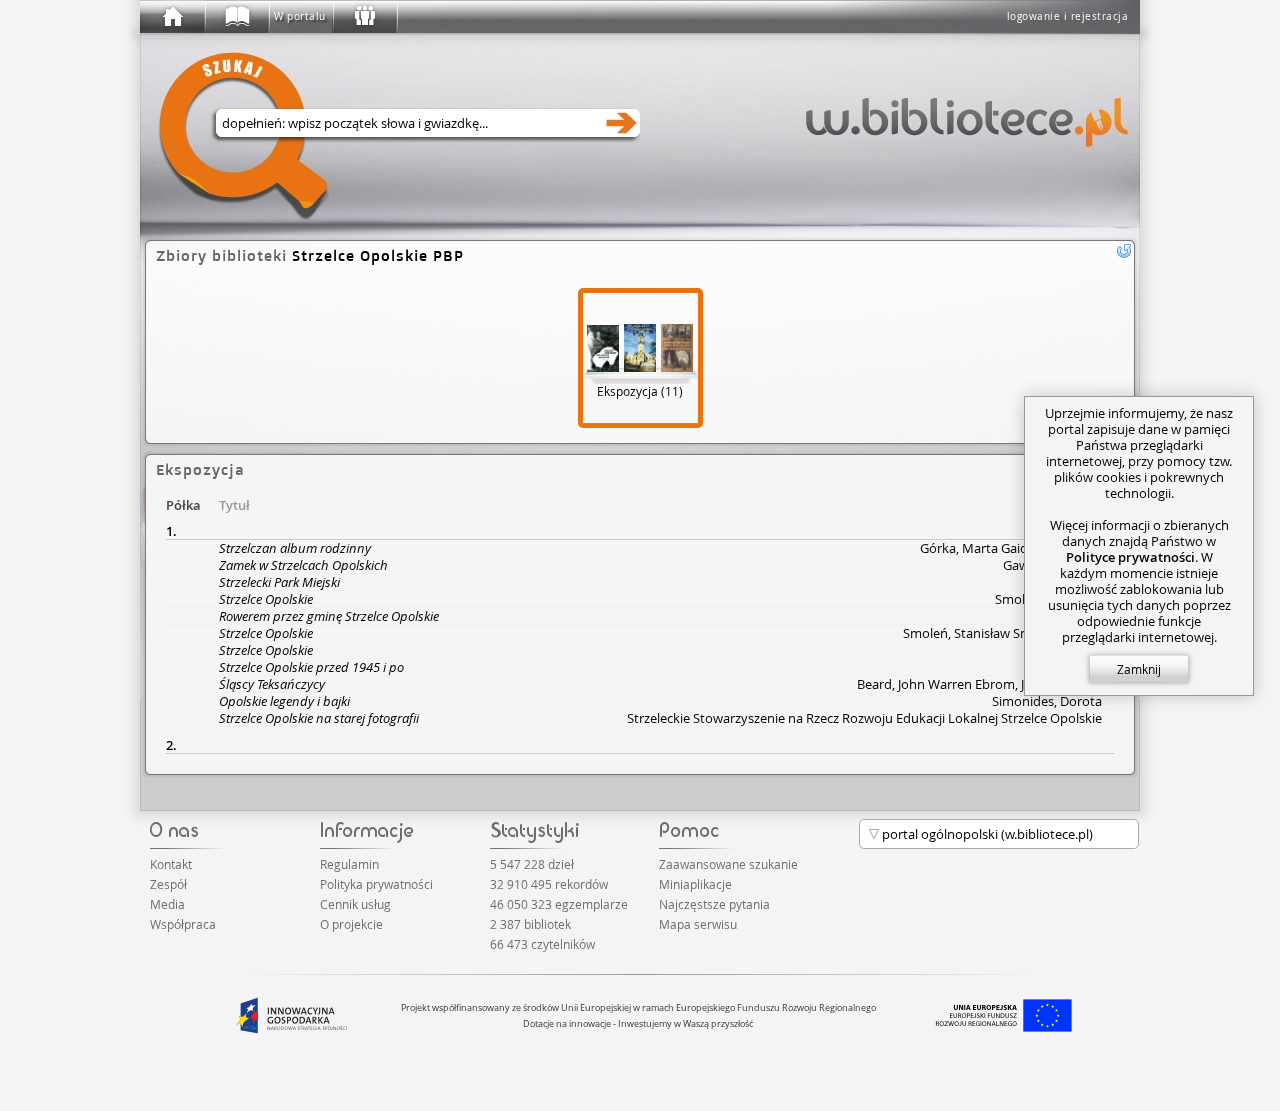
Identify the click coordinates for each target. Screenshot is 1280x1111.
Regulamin (349, 864)
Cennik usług (355, 904)
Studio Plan (1068, 616)
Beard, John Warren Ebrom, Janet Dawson (979, 684)
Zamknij (1139, 669)
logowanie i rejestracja (1068, 16)
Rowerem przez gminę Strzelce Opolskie (329, 616)
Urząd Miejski (1062, 582)
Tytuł (234, 505)
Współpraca (183, 924)
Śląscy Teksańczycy (272, 684)
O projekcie (351, 924)
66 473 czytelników (542, 944)
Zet (1092, 650)
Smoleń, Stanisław (1048, 599)
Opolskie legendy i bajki (284, 701)
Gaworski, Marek (1052, 565)
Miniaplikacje (695, 884)
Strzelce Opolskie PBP (378, 255)
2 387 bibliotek (530, 924)
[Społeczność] (364, 17)
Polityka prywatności (376, 884)
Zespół (168, 884)
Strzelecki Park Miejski (279, 582)
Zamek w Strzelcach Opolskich (303, 565)
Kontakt (171, 864)
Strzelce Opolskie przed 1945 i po (311, 667)
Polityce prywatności (1130, 557)
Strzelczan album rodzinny (295, 548)
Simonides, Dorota (1047, 701)
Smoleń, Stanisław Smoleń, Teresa (1002, 633)
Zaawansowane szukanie (728, 864)
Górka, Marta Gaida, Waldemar (1011, 548)
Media (167, 904)
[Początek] (172, 17)
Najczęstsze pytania (714, 904)
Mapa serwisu (698, 924)
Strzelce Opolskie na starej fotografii (319, 718)
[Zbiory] (236, 17)
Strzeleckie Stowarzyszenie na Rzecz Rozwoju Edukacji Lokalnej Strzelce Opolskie (864, 718)
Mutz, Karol (1068, 667)
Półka (183, 505)
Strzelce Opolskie (266, 599)
